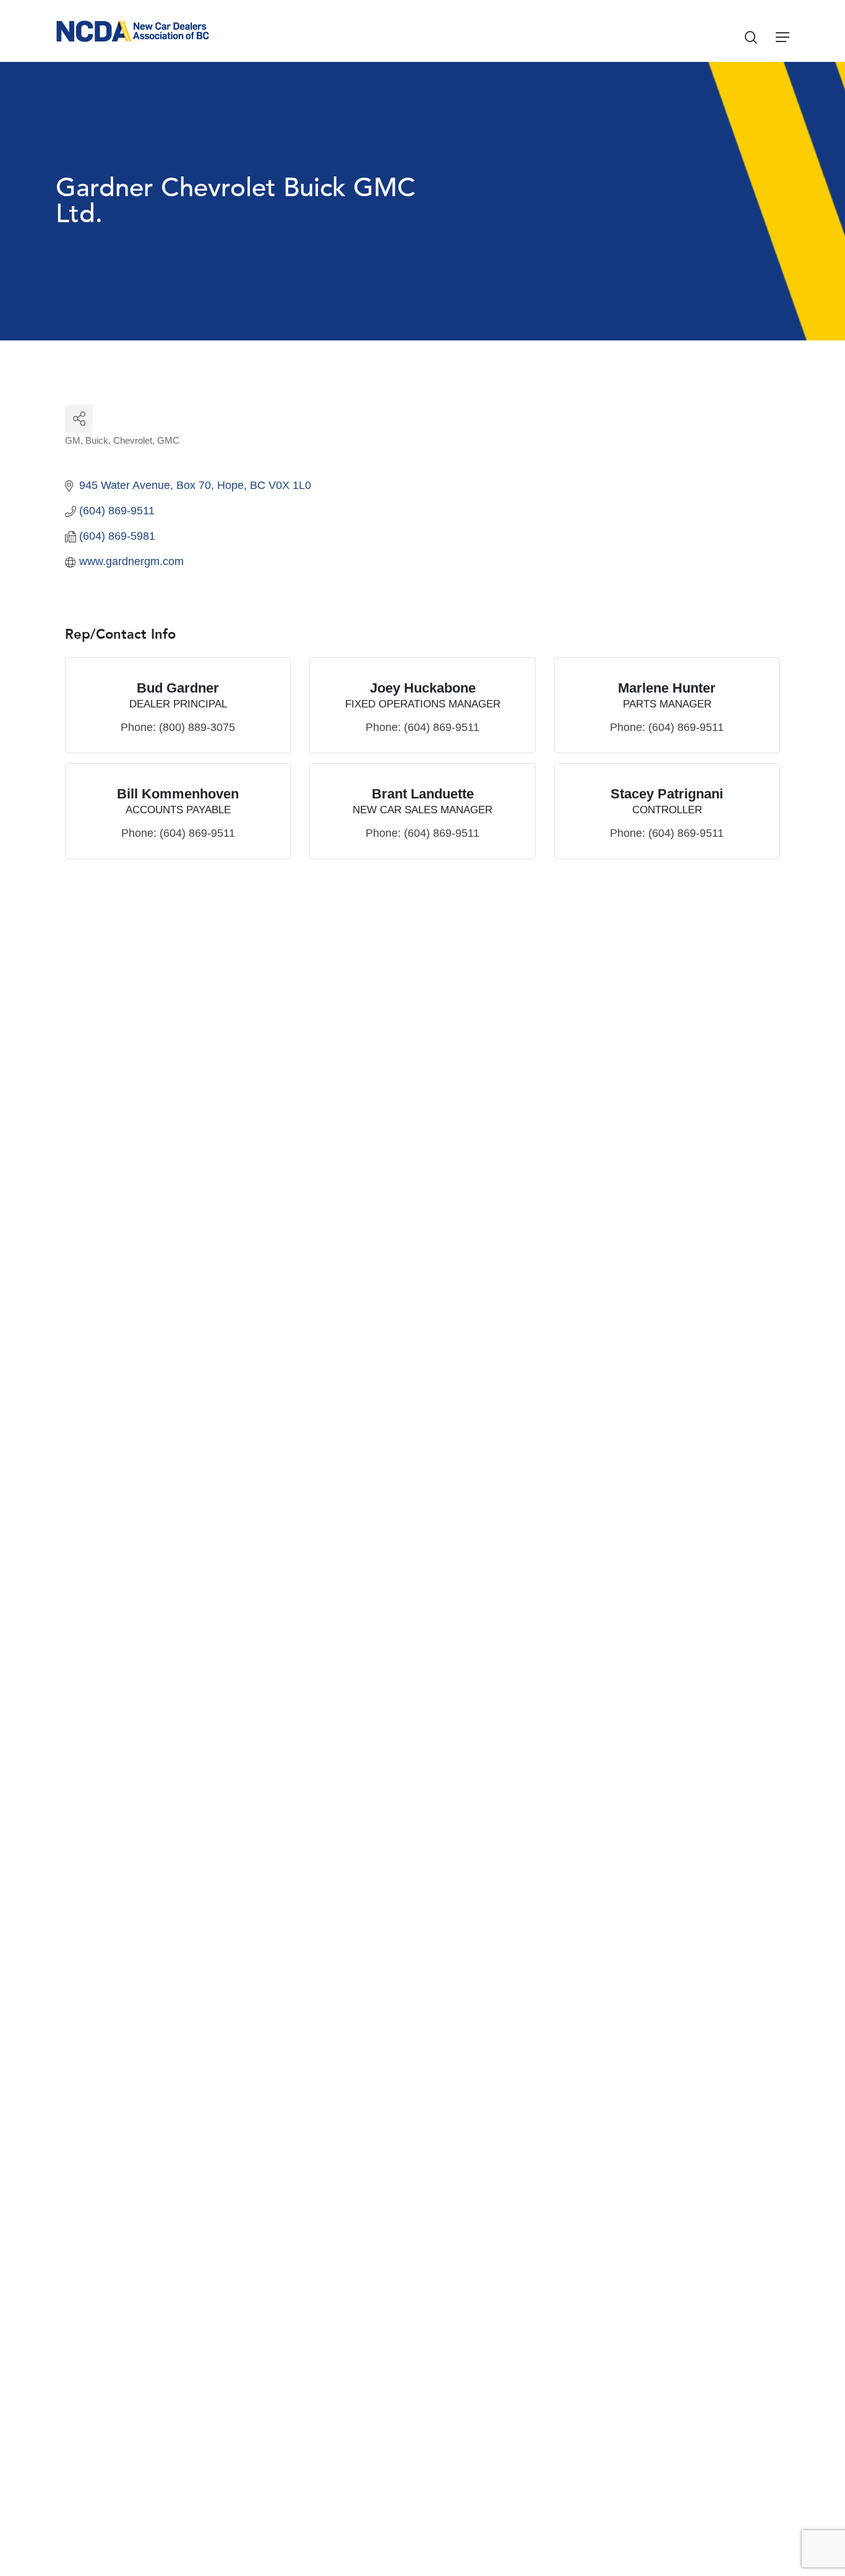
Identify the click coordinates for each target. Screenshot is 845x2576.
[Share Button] (79, 419)
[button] (783, 37)
